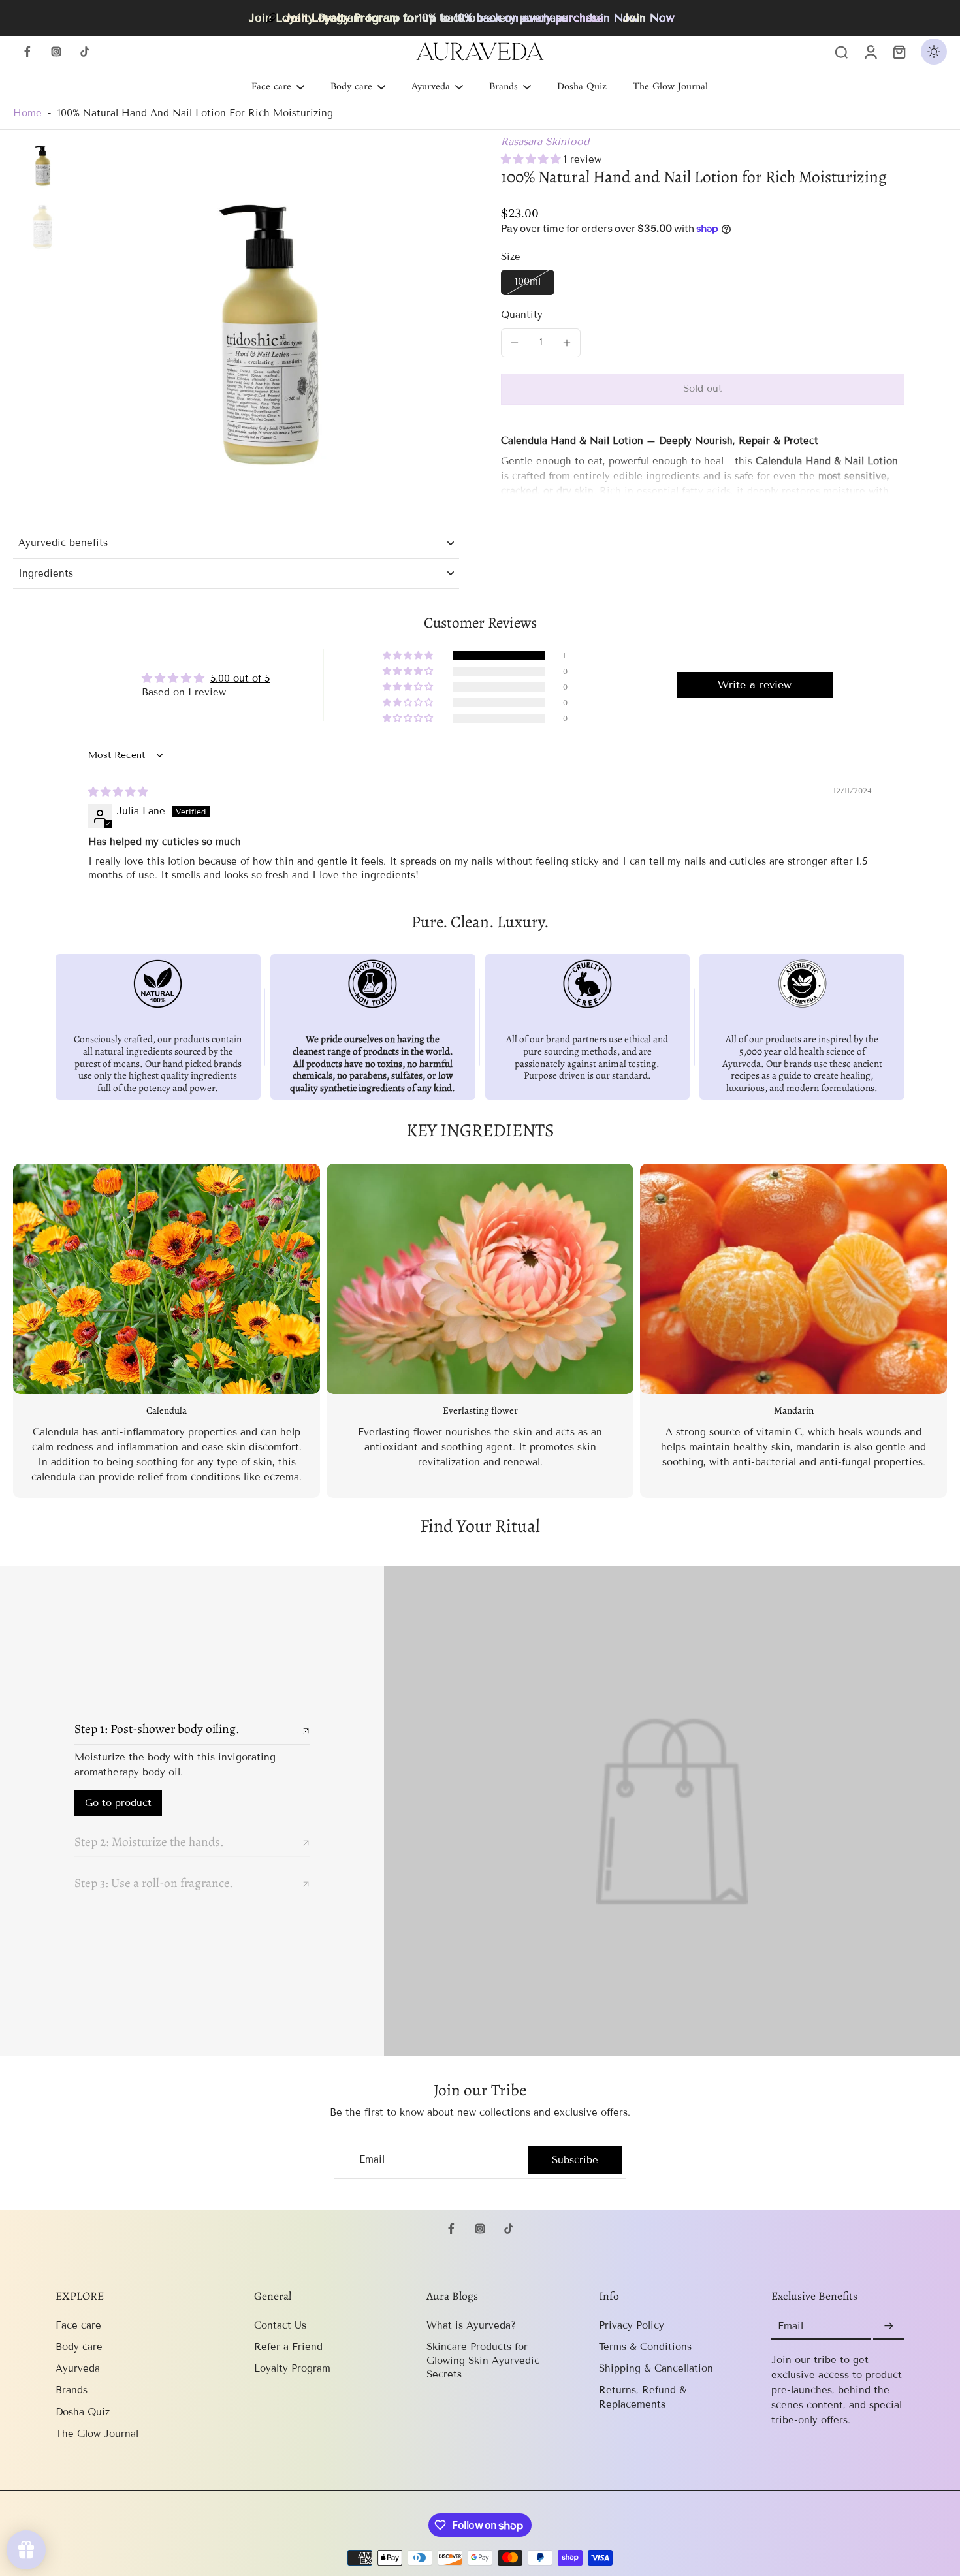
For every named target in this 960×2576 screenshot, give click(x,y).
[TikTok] (85, 52)
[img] (118, 792)
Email (372, 2160)
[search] (841, 52)
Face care (78, 2325)
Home (27, 113)
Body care (79, 2347)
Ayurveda (78, 2368)
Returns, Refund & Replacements (643, 2397)
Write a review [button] (755, 685)
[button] (532, 159)
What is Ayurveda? (471, 2325)
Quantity (522, 315)
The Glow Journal (97, 2434)
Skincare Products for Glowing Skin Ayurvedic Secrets (483, 2361)
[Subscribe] (889, 2327)
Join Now (649, 18)
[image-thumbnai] (42, 165)
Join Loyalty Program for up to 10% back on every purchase (444, 18)
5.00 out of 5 (240, 678)
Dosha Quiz (83, 2412)
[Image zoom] (268, 326)
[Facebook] (27, 52)
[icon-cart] (899, 52)
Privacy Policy (632, 2325)
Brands (72, 2390)
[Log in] (870, 52)
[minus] (515, 343)
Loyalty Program (292, 2368)
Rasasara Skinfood (545, 142)
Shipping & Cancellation (656, 2368)
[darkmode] (934, 52)
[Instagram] (56, 52)
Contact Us (280, 2325)
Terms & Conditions (645, 2347)
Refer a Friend (288, 2347)
